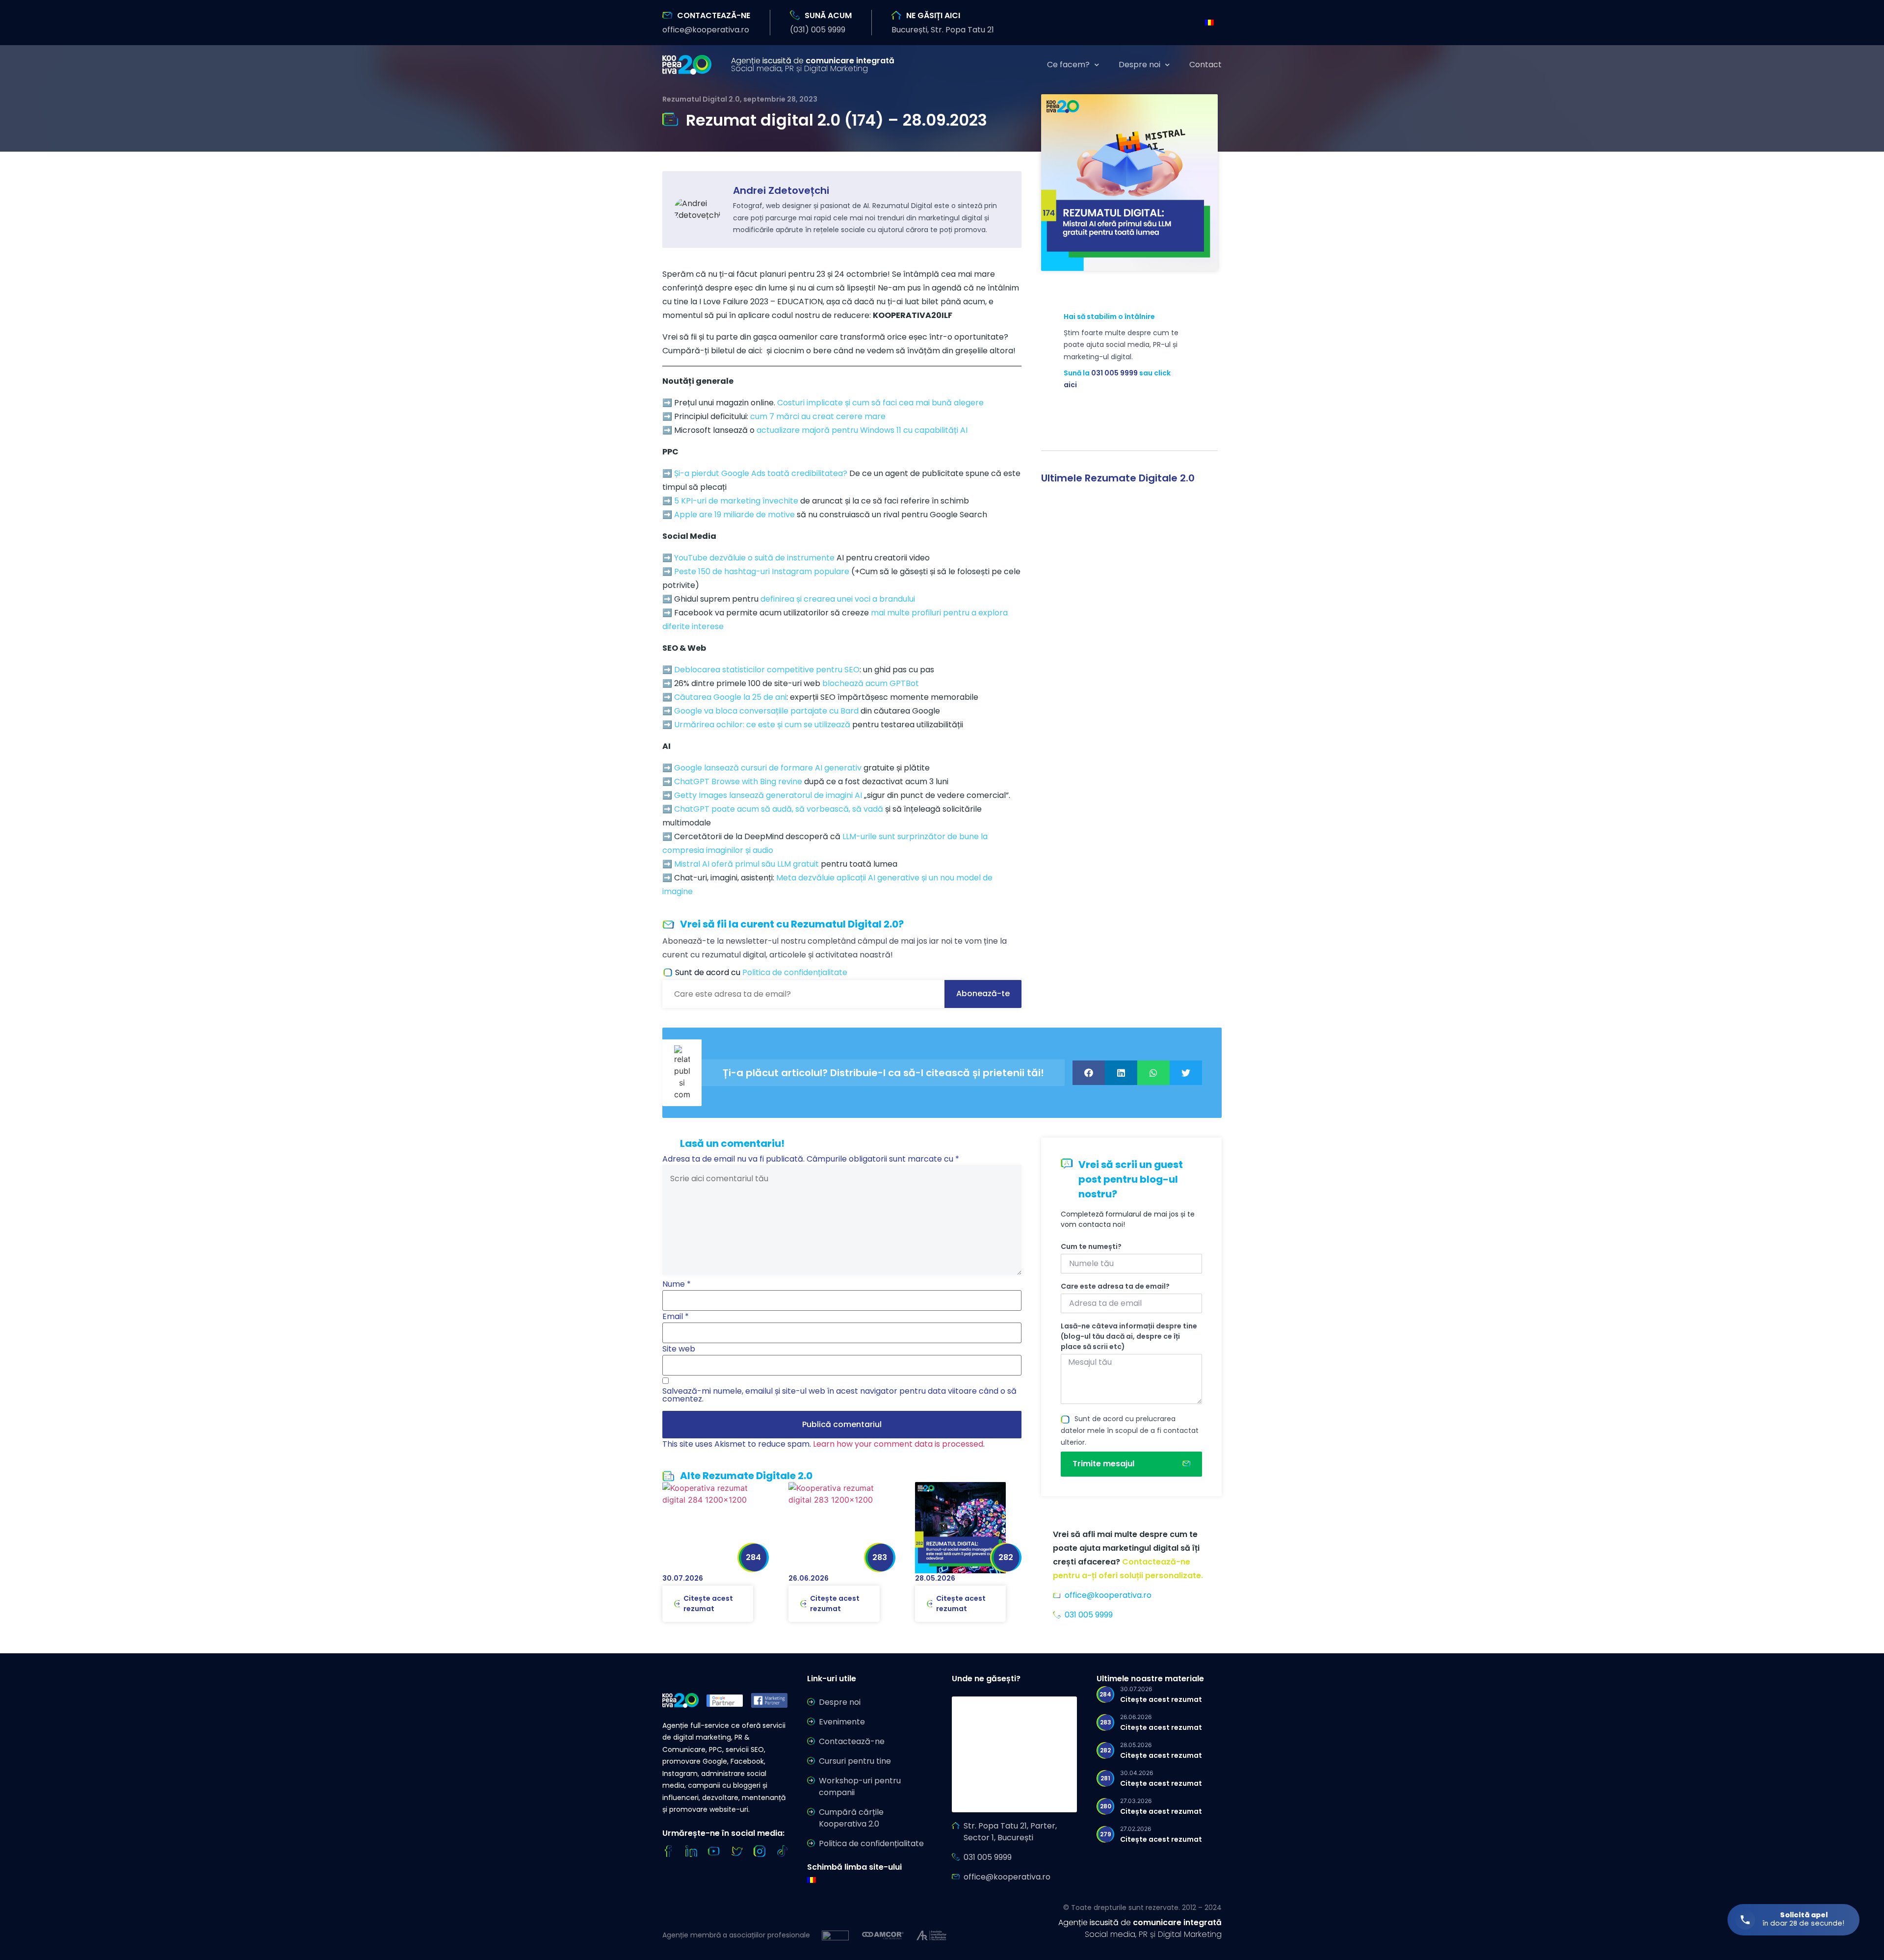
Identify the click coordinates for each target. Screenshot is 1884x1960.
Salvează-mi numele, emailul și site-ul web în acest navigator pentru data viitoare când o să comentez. (839, 1395)
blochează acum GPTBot (871, 683)
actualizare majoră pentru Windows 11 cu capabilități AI (862, 430)
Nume (677, 1284)
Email (676, 1317)
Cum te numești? (1091, 1246)
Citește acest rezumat (708, 1603)
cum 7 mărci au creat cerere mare (818, 416)
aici (1070, 385)
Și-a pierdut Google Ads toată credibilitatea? (761, 473)
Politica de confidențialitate (795, 972)
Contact (1205, 65)
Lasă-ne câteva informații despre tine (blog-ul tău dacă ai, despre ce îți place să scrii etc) (1129, 1336)
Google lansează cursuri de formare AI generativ (768, 768)
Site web (679, 1349)
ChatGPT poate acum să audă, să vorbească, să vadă (779, 809)
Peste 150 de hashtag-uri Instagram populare (762, 571)
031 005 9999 (1114, 373)
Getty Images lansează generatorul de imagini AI (768, 795)
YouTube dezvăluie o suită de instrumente (754, 558)
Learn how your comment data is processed (898, 1444)
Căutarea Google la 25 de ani (730, 697)
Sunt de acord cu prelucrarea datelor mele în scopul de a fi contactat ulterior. (1130, 1430)
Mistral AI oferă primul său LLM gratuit (746, 864)
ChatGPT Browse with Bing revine (738, 781)
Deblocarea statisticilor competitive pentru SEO (767, 670)
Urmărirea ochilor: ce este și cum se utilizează (762, 725)
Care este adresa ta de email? (1115, 1286)
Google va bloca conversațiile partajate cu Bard (766, 711)
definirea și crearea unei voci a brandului (838, 599)
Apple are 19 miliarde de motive (734, 515)
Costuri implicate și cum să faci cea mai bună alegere (880, 403)
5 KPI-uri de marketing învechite (736, 501)
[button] (706, 30)
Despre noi (1139, 65)
